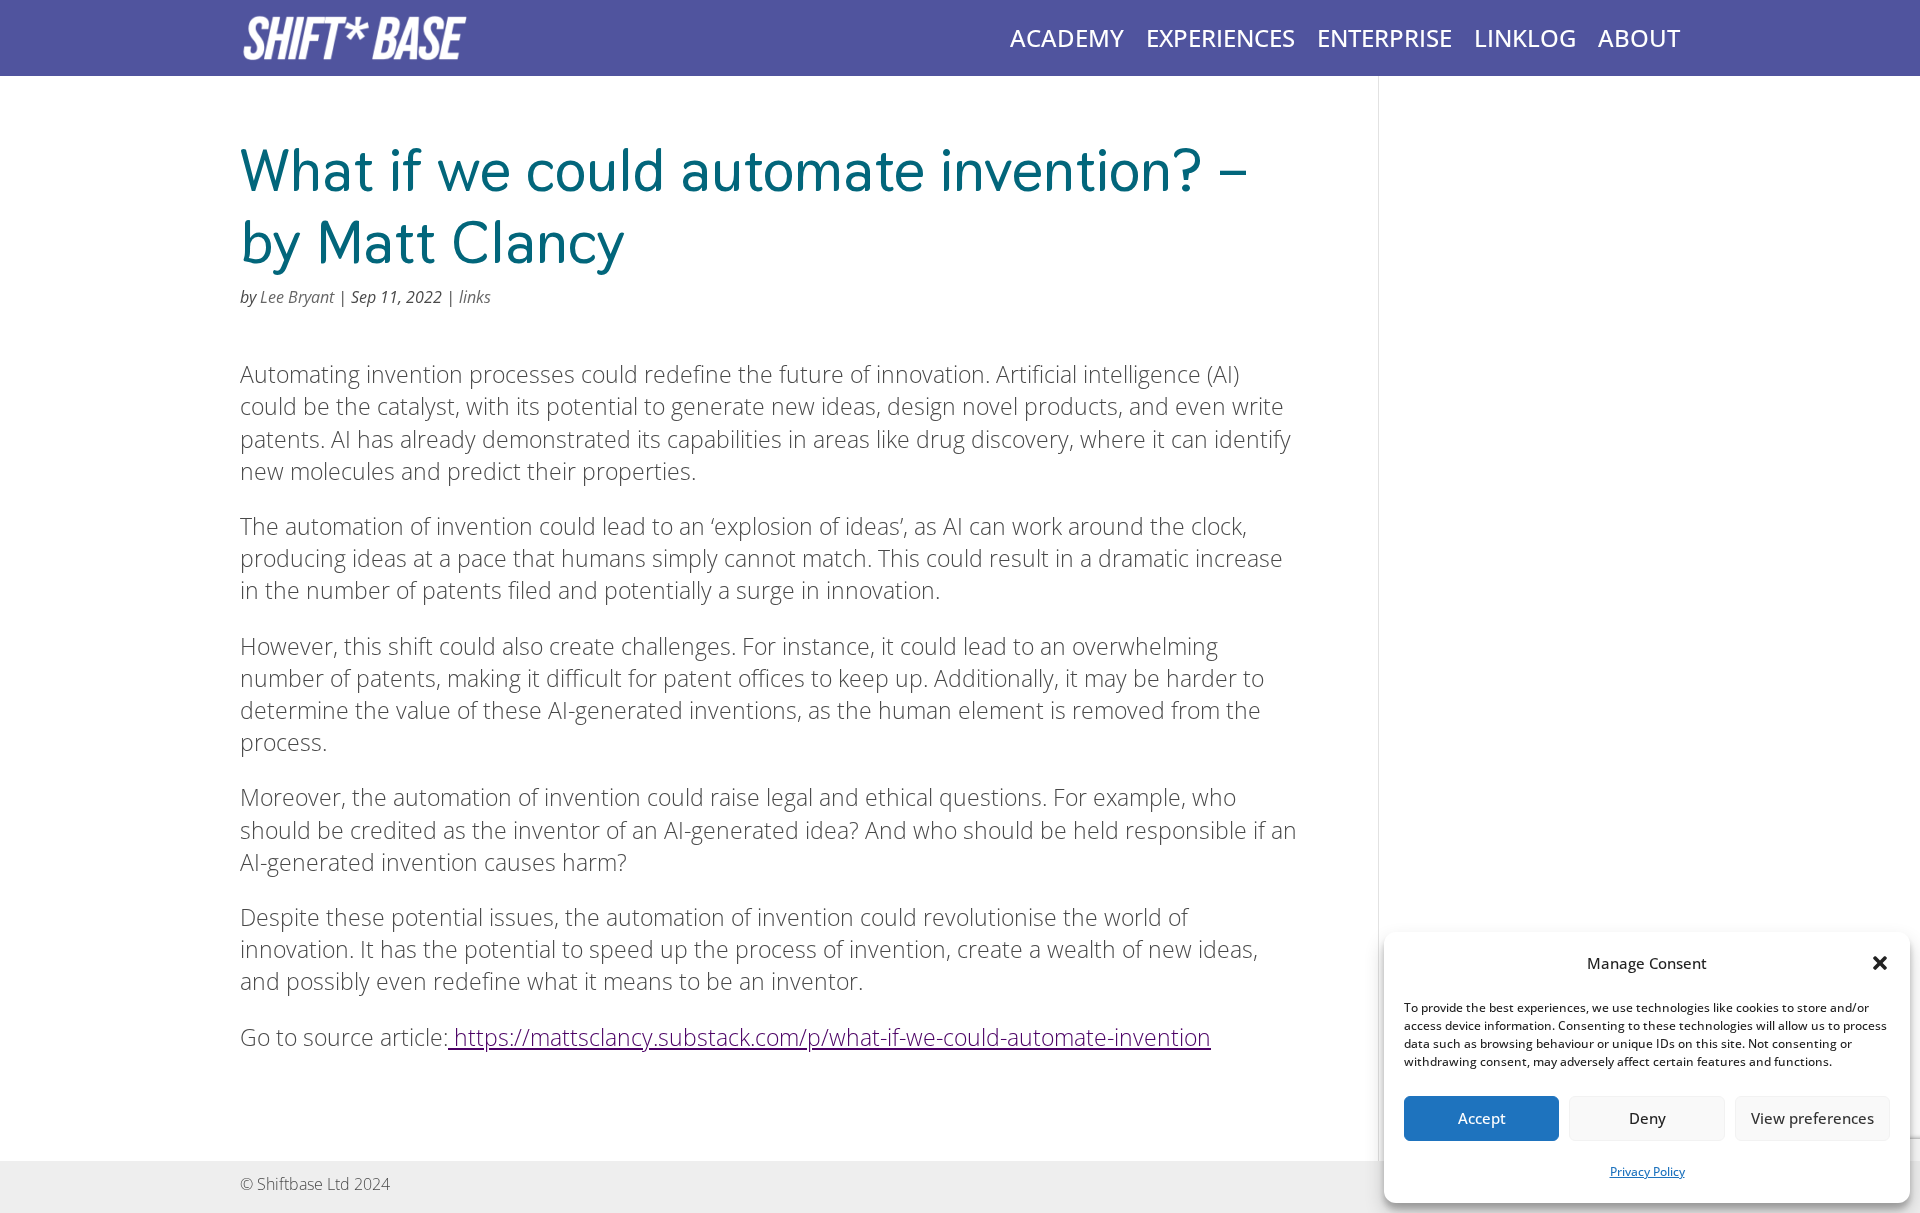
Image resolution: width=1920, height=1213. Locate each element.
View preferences (1812, 1118)
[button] (1880, 963)
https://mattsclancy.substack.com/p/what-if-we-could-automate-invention (829, 1037)
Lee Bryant (297, 297)
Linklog (1525, 37)
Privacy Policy (1647, 1171)
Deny (1647, 1118)
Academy (1067, 37)
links (475, 297)
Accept (1482, 1118)
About (1639, 37)
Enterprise (1384, 37)
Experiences (1220, 37)
